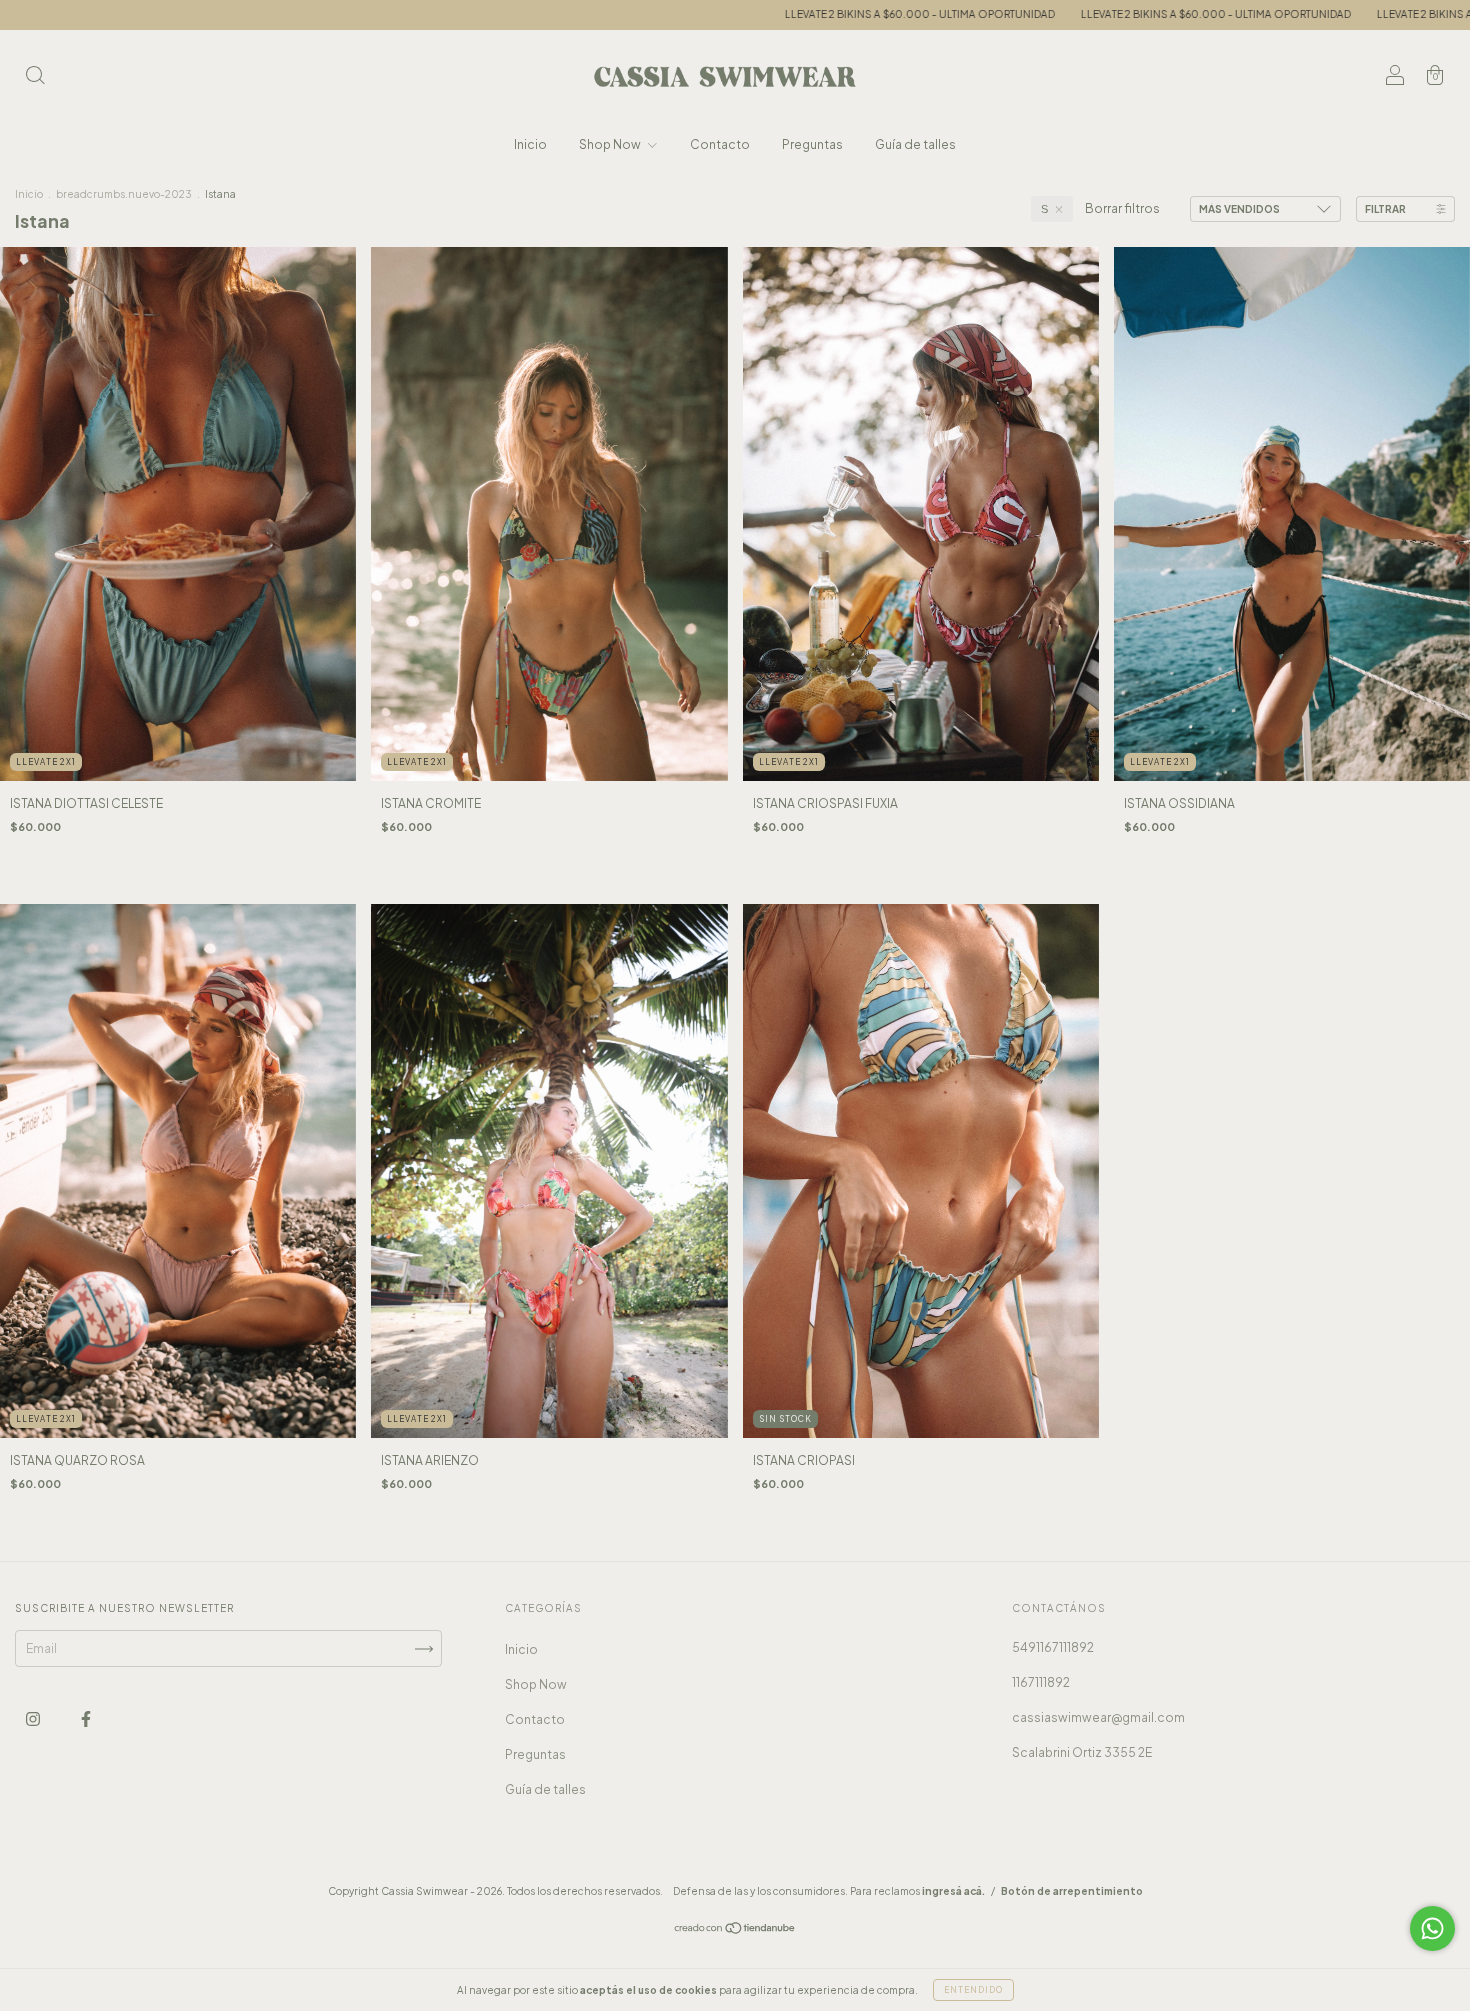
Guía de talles (915, 144)
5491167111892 (1053, 1647)
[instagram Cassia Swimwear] (34, 1719)
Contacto (720, 144)
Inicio (530, 144)
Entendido (973, 1990)
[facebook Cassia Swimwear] (86, 1719)
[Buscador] (35, 77)
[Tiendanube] (735, 1930)
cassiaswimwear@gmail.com (1098, 1717)
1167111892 (1041, 1682)
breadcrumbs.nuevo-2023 (124, 194)
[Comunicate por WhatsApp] (1432, 1928)
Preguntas (812, 144)
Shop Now (611, 144)
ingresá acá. (953, 1891)
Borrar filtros (1122, 208)
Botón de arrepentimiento (1072, 1891)
